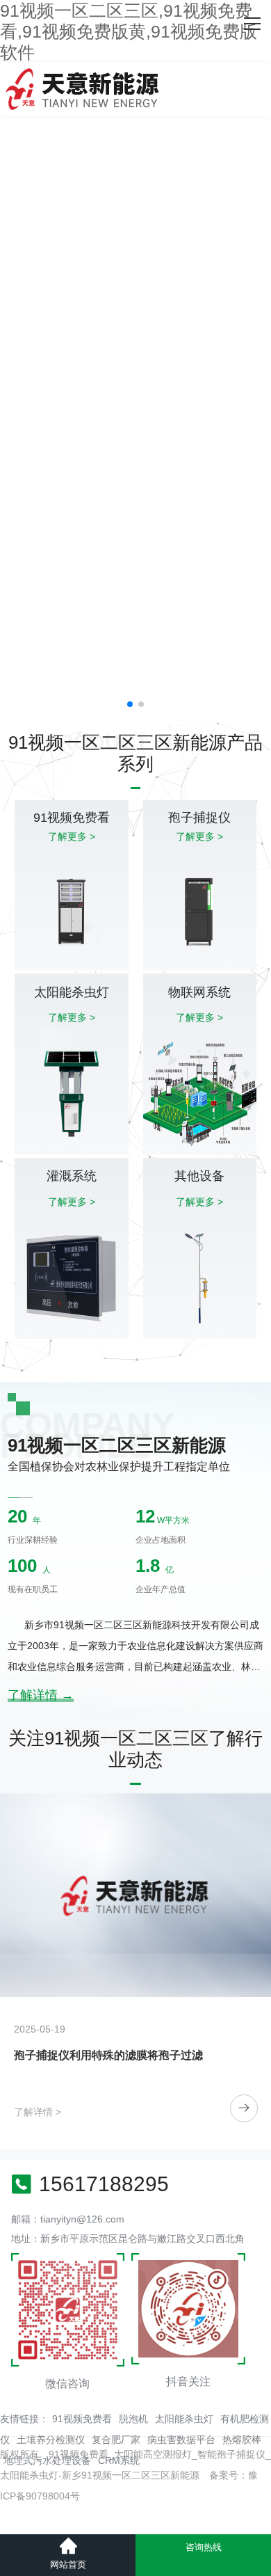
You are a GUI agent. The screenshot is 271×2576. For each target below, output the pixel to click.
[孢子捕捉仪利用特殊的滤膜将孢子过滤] (135, 1895)
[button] (130, 704)
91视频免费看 (82, 2419)
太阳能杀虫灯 (184, 2419)
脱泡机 (133, 2419)
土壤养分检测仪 (51, 2440)
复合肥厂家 (116, 2440)
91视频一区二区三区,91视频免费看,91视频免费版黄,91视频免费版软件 (129, 31)
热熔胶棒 (242, 2440)
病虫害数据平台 (181, 2440)
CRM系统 (119, 2460)
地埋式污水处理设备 (47, 2460)
